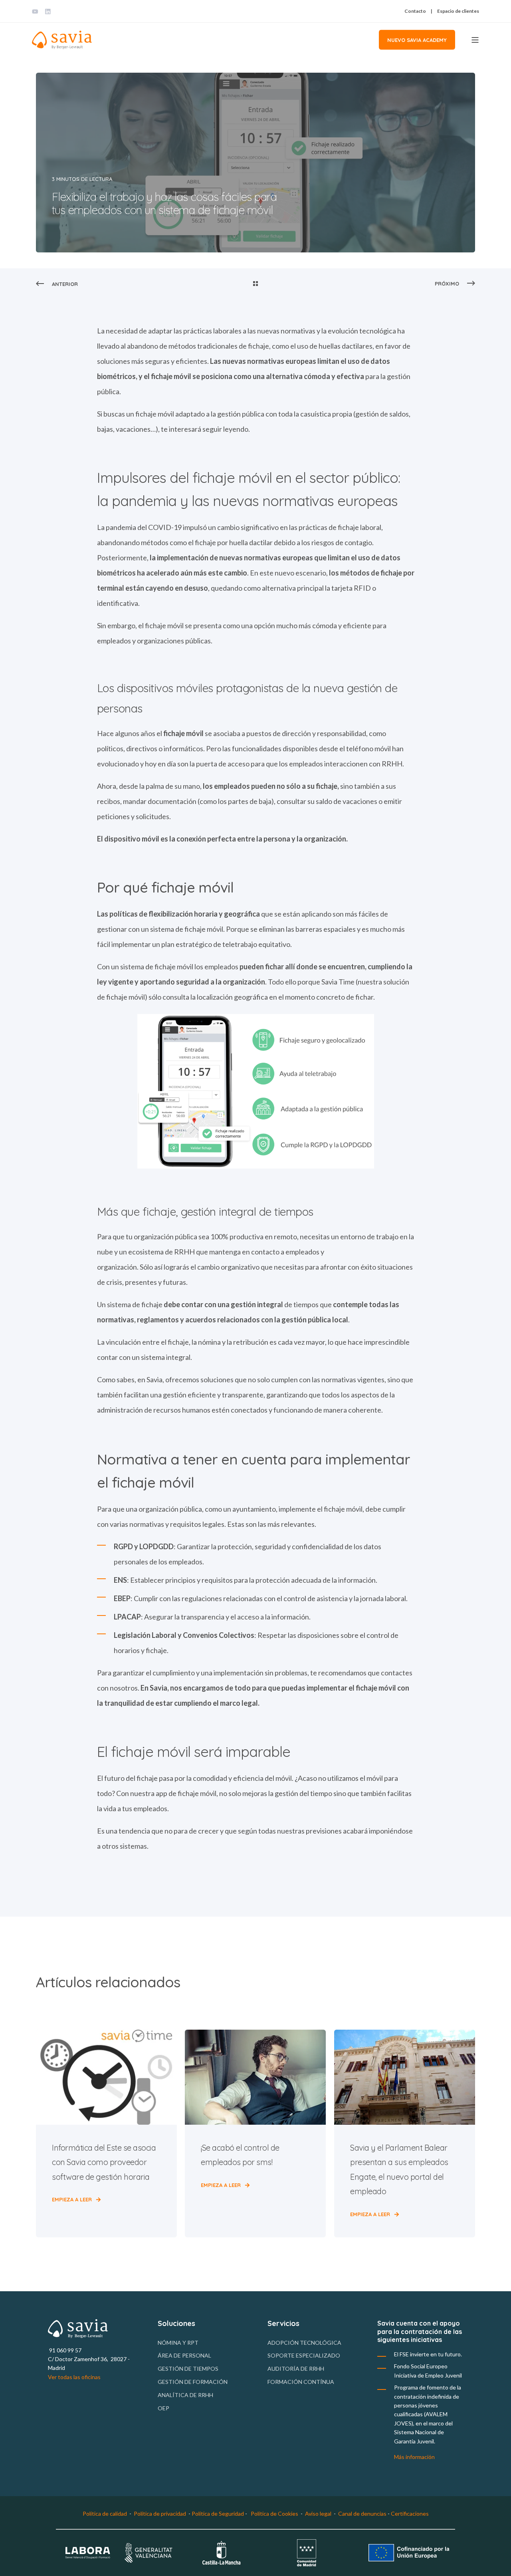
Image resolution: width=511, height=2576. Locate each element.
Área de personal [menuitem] (184, 2355)
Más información (414, 2457)
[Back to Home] (62, 40)
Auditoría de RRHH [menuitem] (296, 2369)
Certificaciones (410, 2513)
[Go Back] (255, 284)
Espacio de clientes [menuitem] (458, 11)
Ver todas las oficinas (74, 2377)
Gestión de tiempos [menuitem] (188, 2369)
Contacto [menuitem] (415, 11)
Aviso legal (318, 2513)
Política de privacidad (160, 2513)
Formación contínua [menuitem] (301, 2382)
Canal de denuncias (363, 2513)
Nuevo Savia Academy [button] (417, 40)
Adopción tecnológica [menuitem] (304, 2343)
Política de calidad (105, 2513)
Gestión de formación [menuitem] (193, 2382)
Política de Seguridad (218, 2513)
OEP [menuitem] (163, 2408)
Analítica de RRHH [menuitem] (185, 2395)
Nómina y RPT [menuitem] (178, 2343)
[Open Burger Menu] (475, 40)
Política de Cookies (274, 2513)
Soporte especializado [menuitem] (304, 2355)
